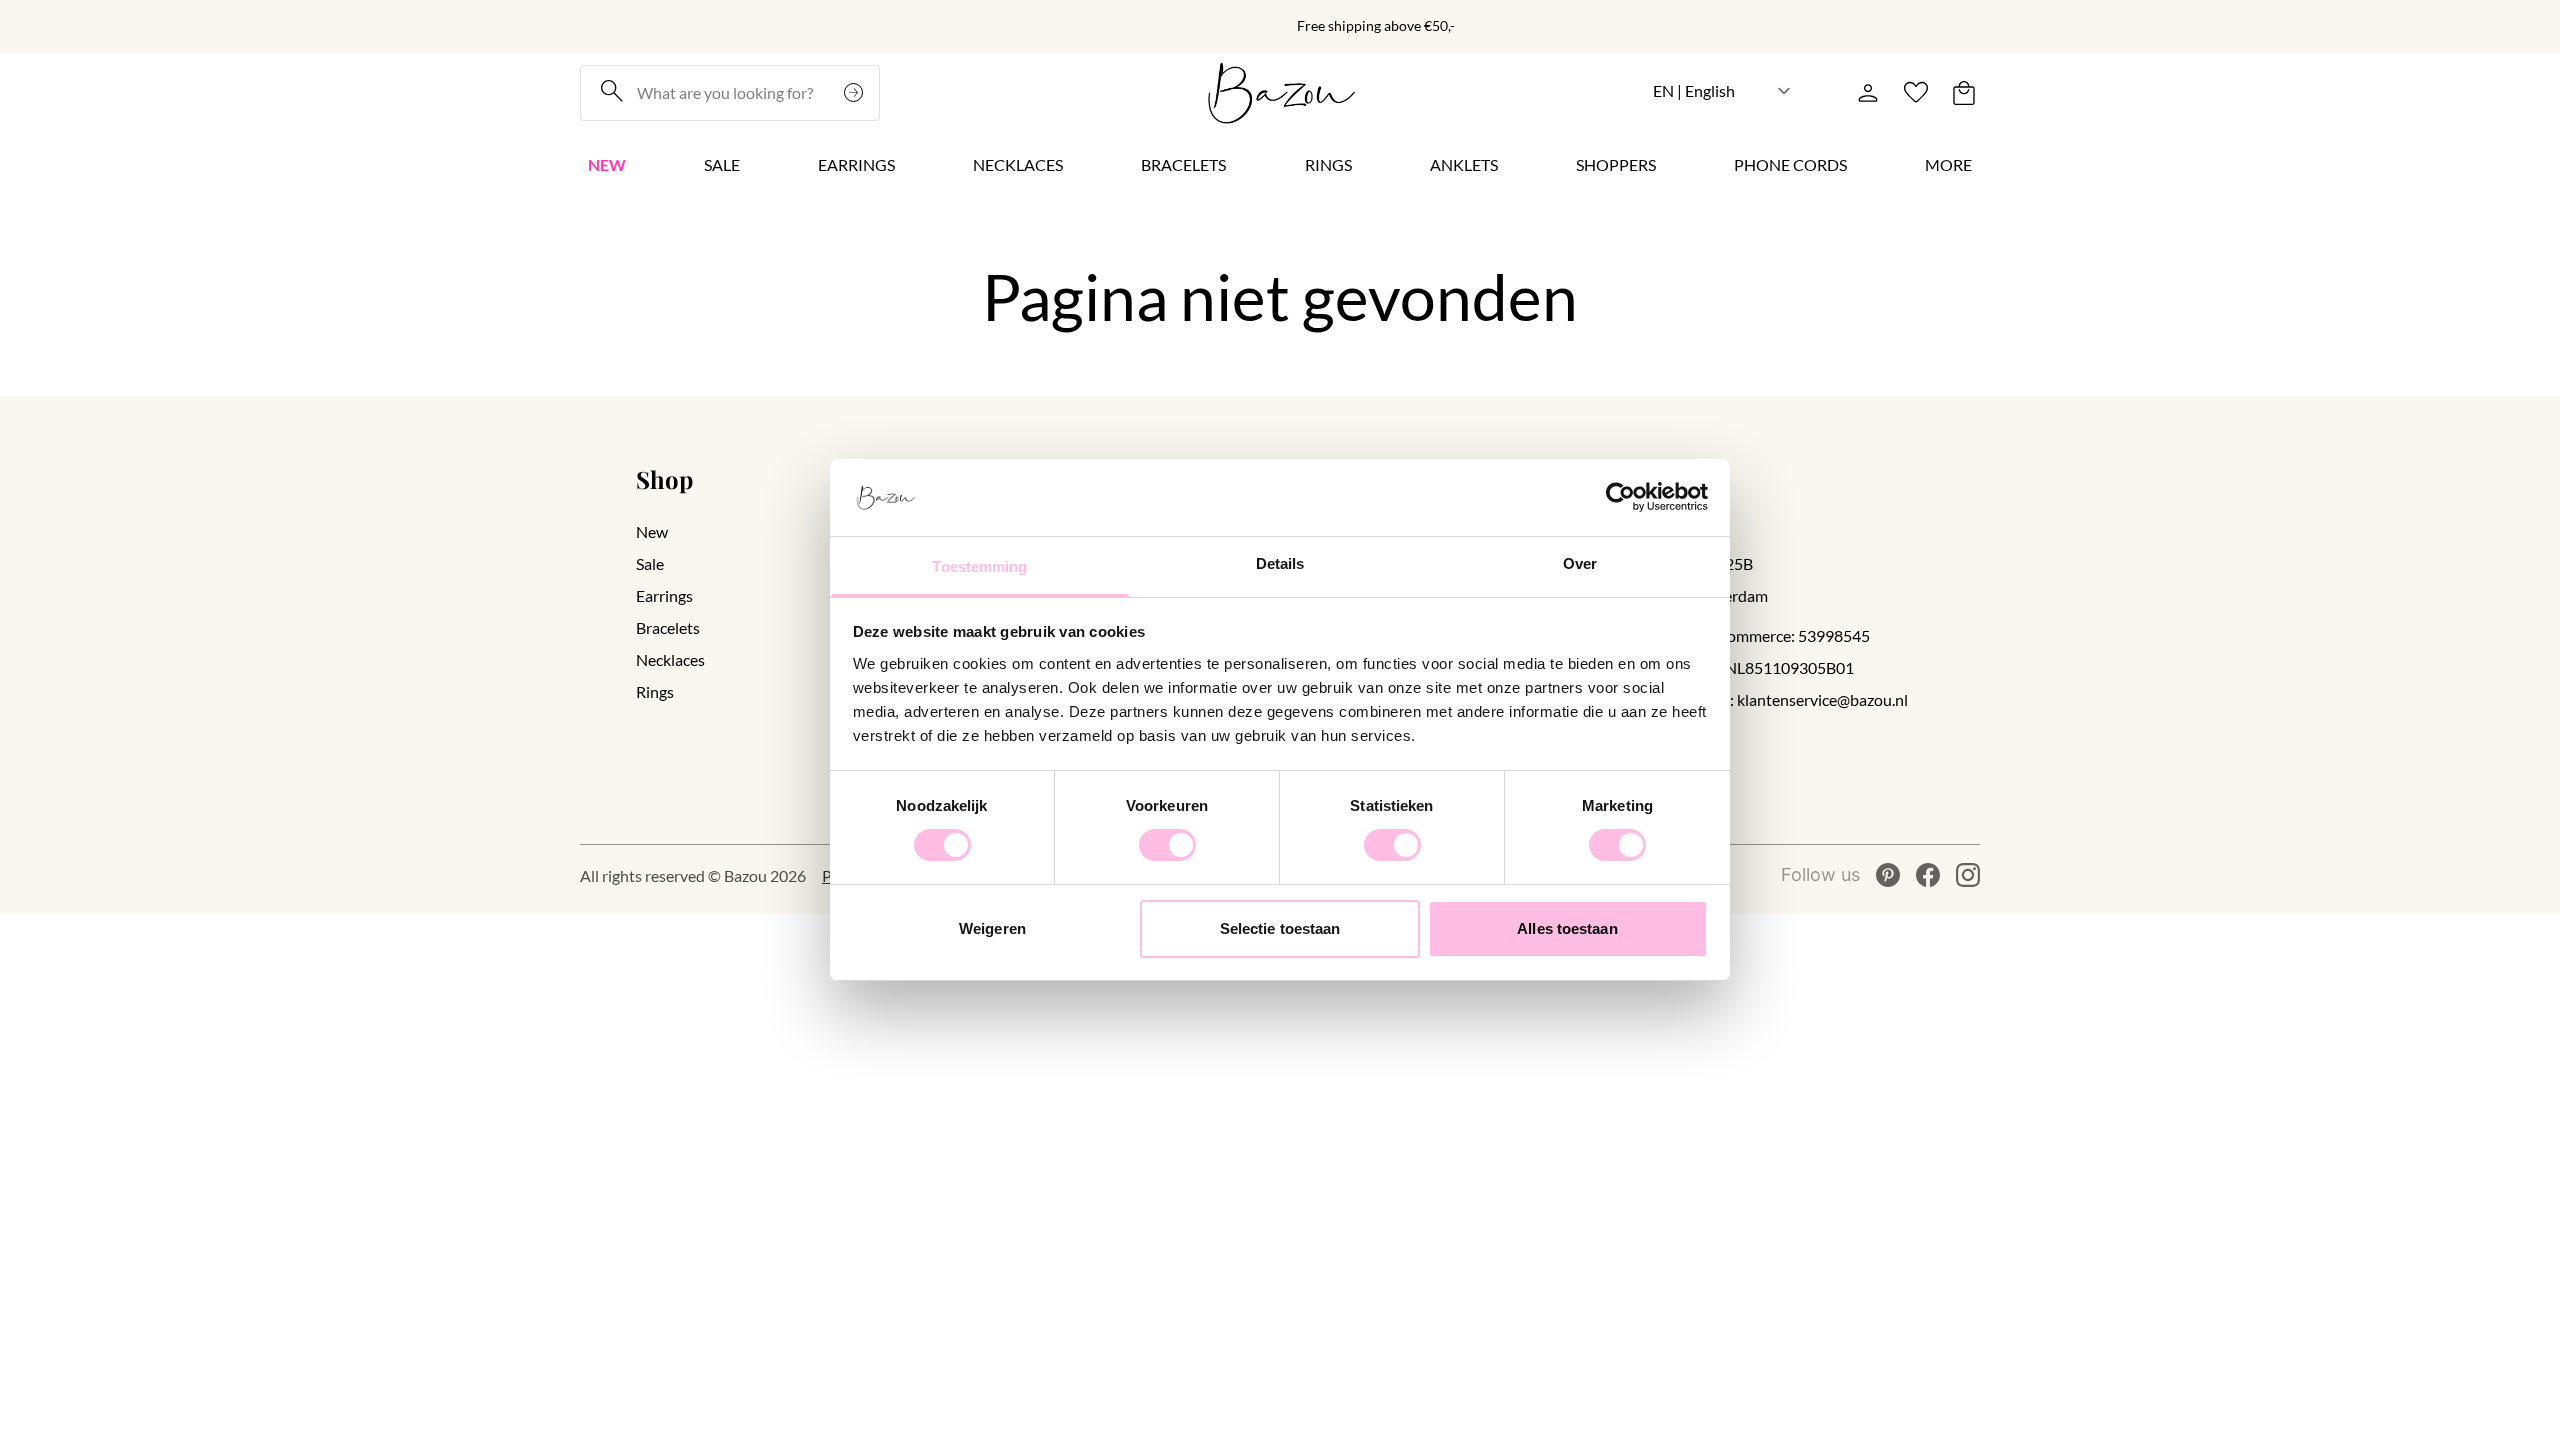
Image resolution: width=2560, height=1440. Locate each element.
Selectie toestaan (1280, 928)
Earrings (856, 164)
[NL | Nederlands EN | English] (1722, 90)
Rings (1328, 164)
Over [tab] (1580, 563)
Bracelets (1183, 164)
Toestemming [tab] (979, 566)
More (1948, 164)
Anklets (1464, 164)
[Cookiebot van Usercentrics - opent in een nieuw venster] (1620, 497)
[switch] (1167, 845)
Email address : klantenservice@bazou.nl (1770, 699)
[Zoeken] (856, 93)
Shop (664, 479)
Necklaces (1018, 164)
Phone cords (1790, 164)
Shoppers (1616, 164)
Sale (722, 164)
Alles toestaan (1567, 928)
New (607, 164)
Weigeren (992, 928)
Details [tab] (1280, 563)
